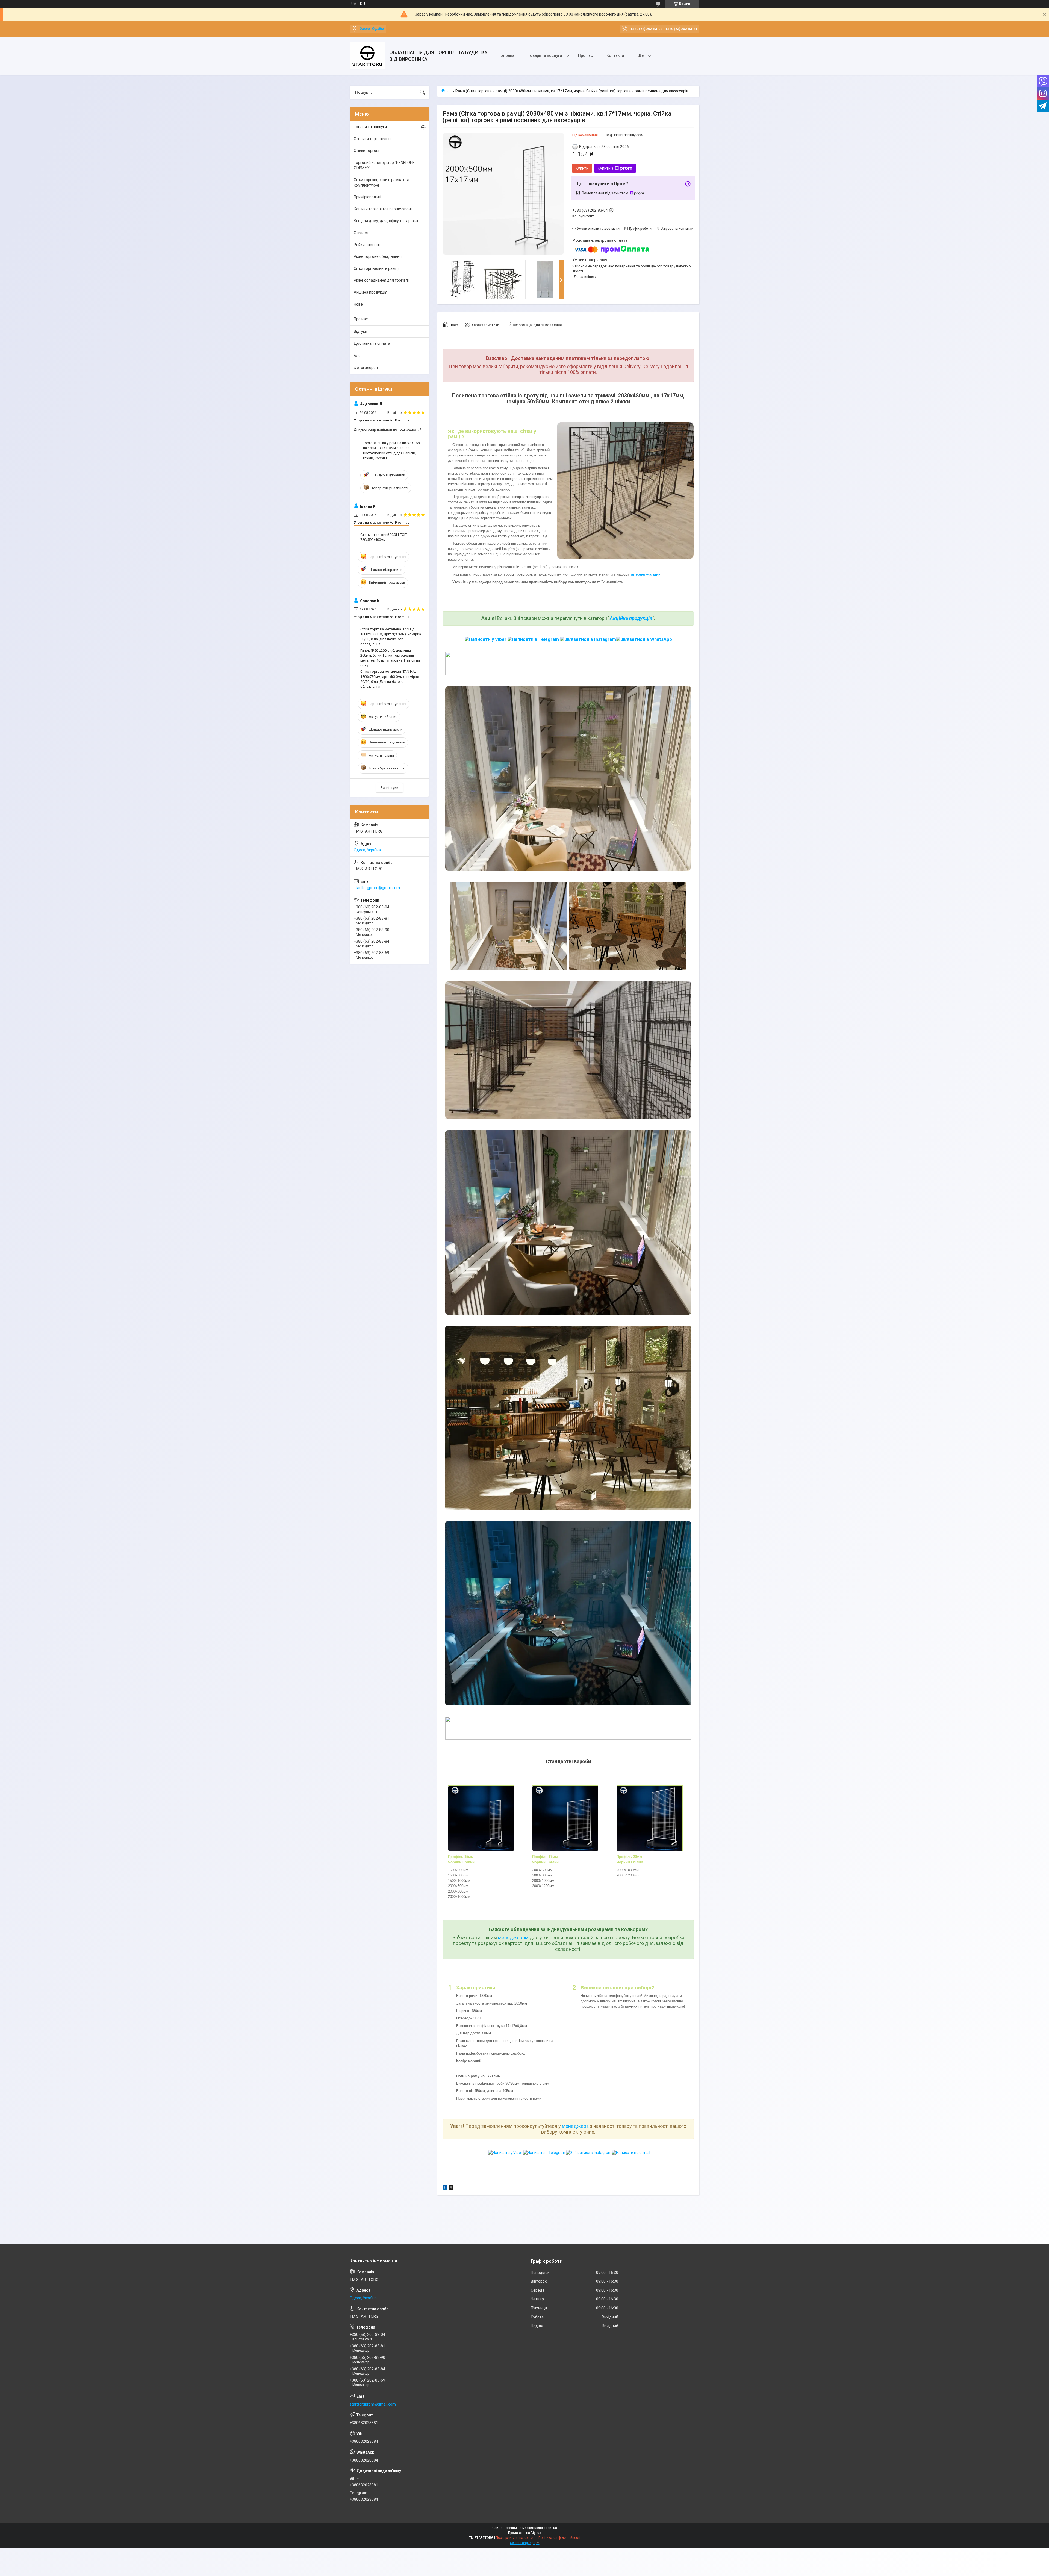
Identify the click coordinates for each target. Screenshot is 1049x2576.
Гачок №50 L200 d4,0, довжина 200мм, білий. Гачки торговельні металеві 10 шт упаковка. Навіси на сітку (390, 658)
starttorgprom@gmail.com (377, 888)
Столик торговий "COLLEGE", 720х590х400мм (384, 537)
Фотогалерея (366, 368)
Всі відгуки (389, 788)
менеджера (575, 2126)
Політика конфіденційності (559, 2538)
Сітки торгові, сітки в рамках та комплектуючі (381, 182)
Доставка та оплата (372, 343)
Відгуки (360, 331)
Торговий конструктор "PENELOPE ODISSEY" (384, 165)
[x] (451, 2188)
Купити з (605, 168)
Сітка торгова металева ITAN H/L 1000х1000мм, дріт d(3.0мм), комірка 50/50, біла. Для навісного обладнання (391, 637)
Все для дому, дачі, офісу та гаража (386, 221)
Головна (506, 55)
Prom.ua (551, 2528)
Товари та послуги (545, 55)
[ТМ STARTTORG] (367, 56)
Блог (358, 356)
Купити (582, 168)
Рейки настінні (367, 245)
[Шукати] (422, 92)
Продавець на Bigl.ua (525, 2533)
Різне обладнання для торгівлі (381, 280)
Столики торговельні (373, 139)
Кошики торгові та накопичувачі (383, 209)
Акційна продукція (631, 618)
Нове (358, 304)
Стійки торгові (366, 151)
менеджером (513, 1938)
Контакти (615, 55)
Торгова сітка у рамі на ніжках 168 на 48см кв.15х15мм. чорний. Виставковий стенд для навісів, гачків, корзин (391, 450)
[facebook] (445, 2188)
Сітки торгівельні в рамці (376, 268)
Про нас (585, 55)
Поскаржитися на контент (516, 2538)
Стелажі (361, 233)
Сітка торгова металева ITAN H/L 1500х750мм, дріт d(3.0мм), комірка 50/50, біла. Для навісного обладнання (390, 679)
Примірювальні (367, 197)
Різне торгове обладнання (378, 256)
